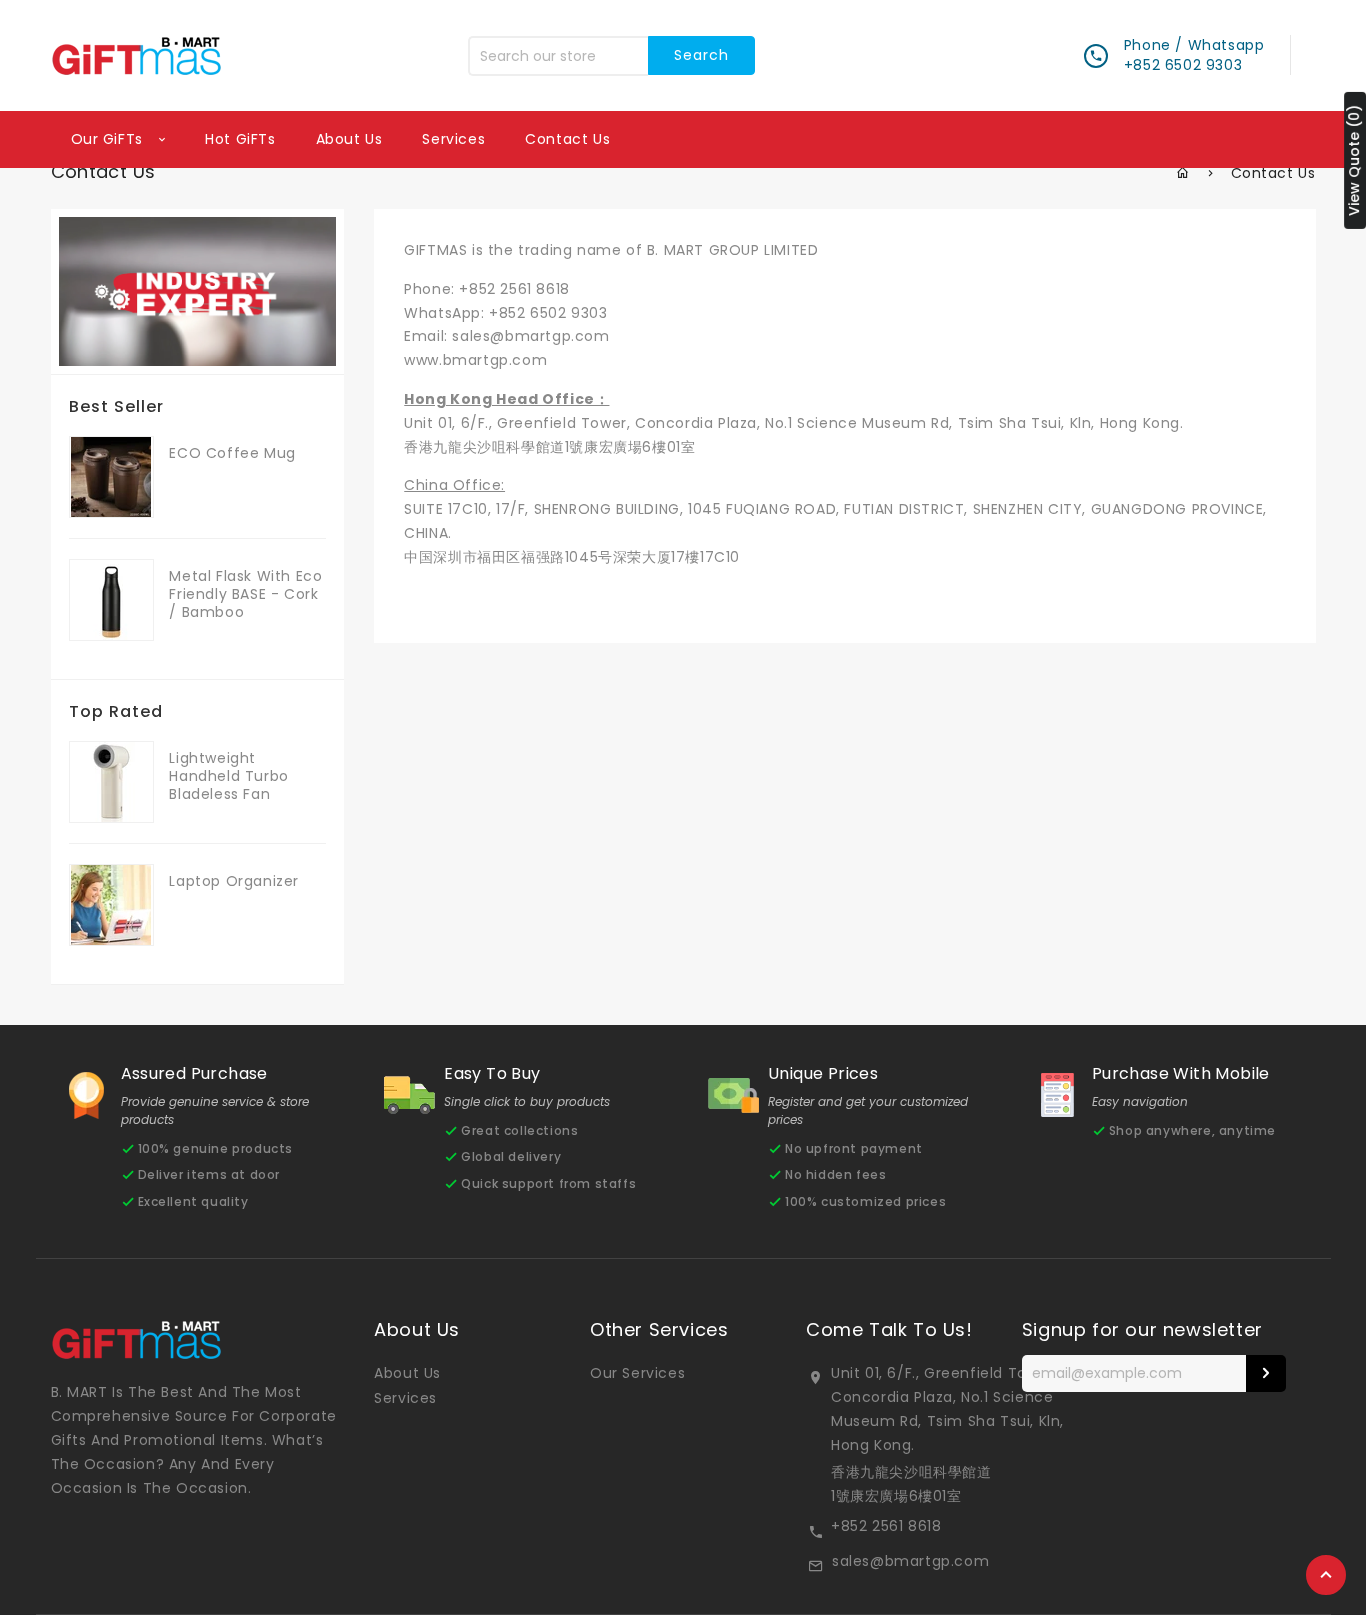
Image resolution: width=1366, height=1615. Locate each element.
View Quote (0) (1354, 160)
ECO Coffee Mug (232, 453)
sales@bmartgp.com (530, 336)
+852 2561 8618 (514, 289)
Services (453, 139)
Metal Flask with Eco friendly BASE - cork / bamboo (245, 594)
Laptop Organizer (234, 881)
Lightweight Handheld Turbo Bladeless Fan (228, 776)
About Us (407, 1373)
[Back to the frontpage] (1183, 173)
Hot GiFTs (240, 139)
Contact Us (567, 139)
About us (349, 139)
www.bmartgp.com (475, 360)
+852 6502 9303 (548, 313)
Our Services (637, 1373)
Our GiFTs (109, 139)
